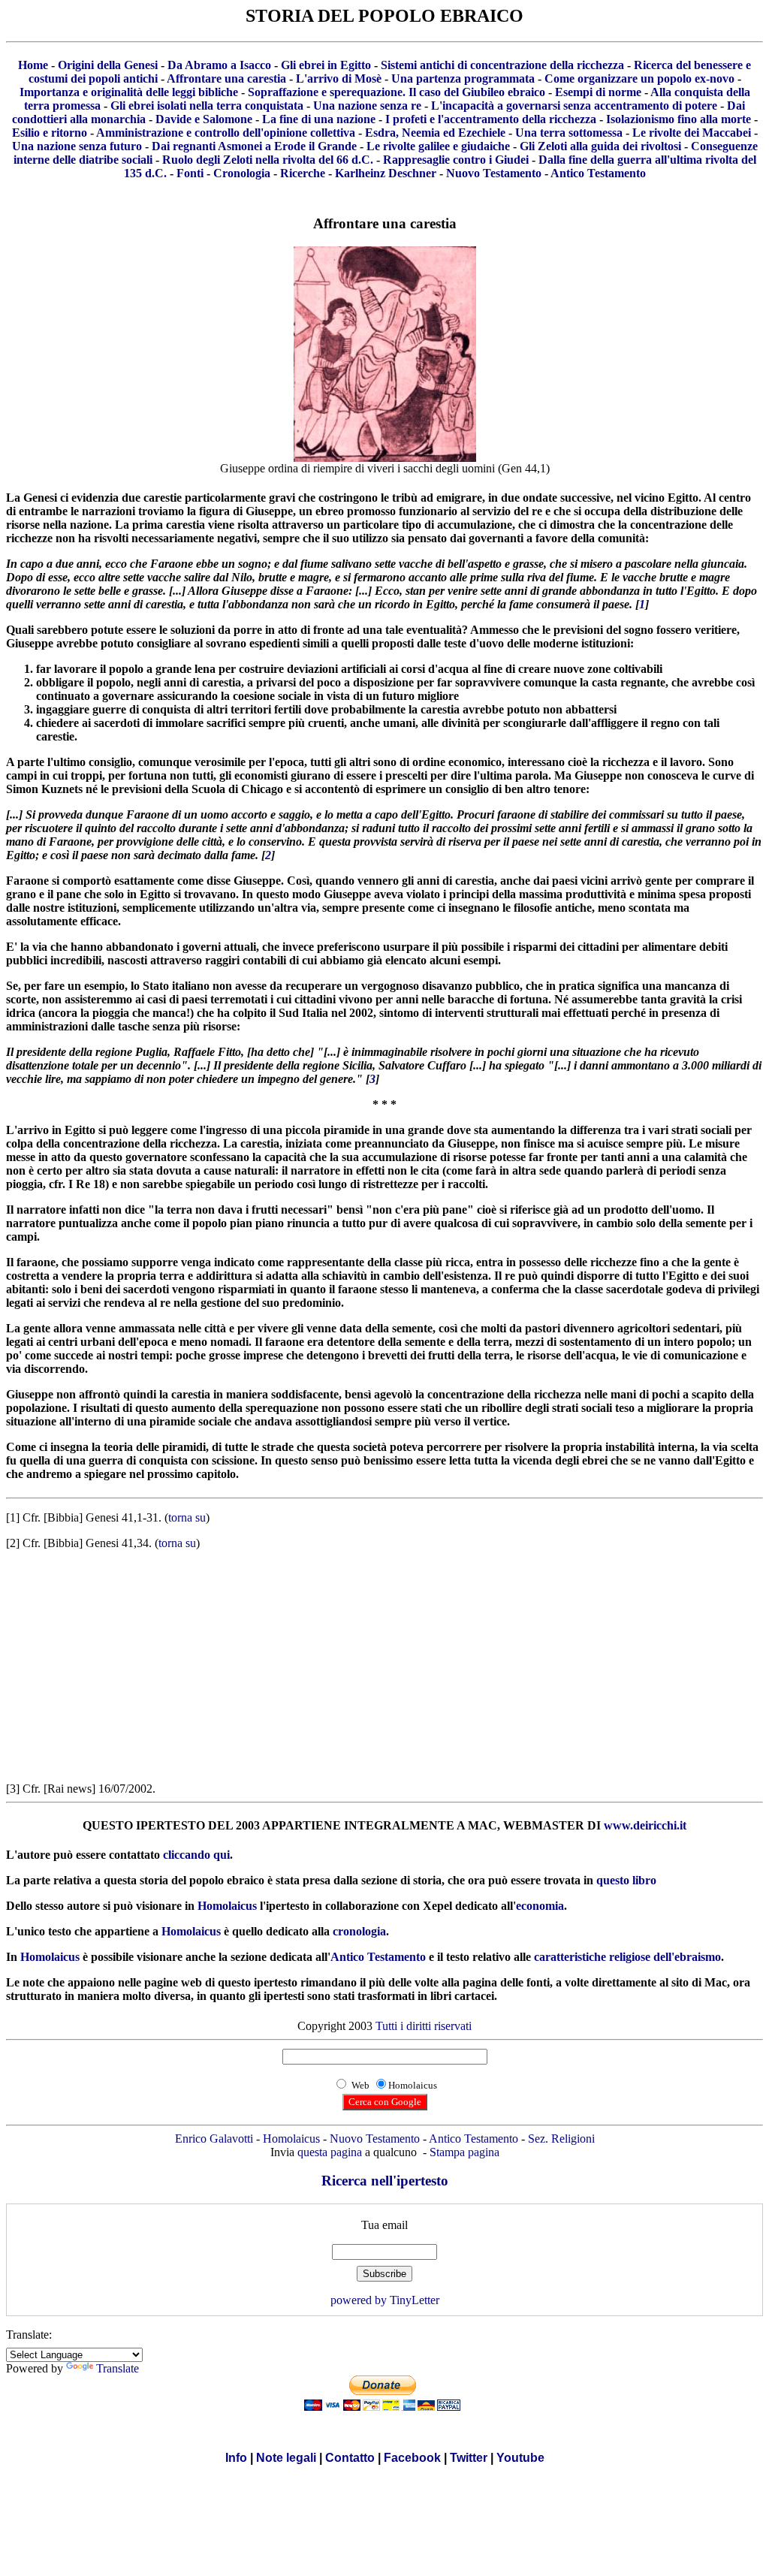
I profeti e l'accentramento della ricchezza (491, 119)
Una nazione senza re (367, 106)
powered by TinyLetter (385, 2300)
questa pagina (330, 2152)
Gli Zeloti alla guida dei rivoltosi (600, 146)
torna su (187, 1517)
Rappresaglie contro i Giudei (456, 160)
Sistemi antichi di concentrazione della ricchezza (502, 65)
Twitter (469, 2458)
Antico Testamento (598, 173)
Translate (118, 2368)
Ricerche (303, 173)
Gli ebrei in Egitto (326, 65)
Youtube (520, 2458)
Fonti (190, 173)
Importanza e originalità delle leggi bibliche (129, 92)
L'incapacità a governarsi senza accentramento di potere (574, 106)
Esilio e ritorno (50, 133)
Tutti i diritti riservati (424, 2026)
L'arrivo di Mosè (339, 78)
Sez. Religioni (561, 2139)
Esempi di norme (598, 92)
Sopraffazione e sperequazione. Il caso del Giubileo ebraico (397, 92)
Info (236, 2458)
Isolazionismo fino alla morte (679, 119)
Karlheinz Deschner (386, 173)
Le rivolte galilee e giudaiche (438, 146)
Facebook (412, 2458)
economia (540, 1906)
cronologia (359, 1931)
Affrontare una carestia (226, 78)
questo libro (626, 1880)
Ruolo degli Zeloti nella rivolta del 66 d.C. (268, 160)
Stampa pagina (464, 2152)
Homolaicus (227, 1906)
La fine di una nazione (319, 119)
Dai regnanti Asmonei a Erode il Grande (254, 146)
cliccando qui (196, 1855)
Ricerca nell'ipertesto (385, 2181)
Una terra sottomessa (569, 133)
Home (33, 65)
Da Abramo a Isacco (219, 65)
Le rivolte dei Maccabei (692, 133)
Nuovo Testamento (494, 173)
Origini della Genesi (108, 65)
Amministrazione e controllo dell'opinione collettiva (226, 133)
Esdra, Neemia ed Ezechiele (435, 133)
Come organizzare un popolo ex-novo (639, 78)
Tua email (384, 2225)
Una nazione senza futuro (77, 146)
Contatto (350, 2458)
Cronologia (242, 173)
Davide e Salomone (204, 119)
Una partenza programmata (463, 78)
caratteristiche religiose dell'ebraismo (627, 1957)
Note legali (286, 2458)
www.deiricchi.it (645, 1825)
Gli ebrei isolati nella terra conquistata (207, 106)
